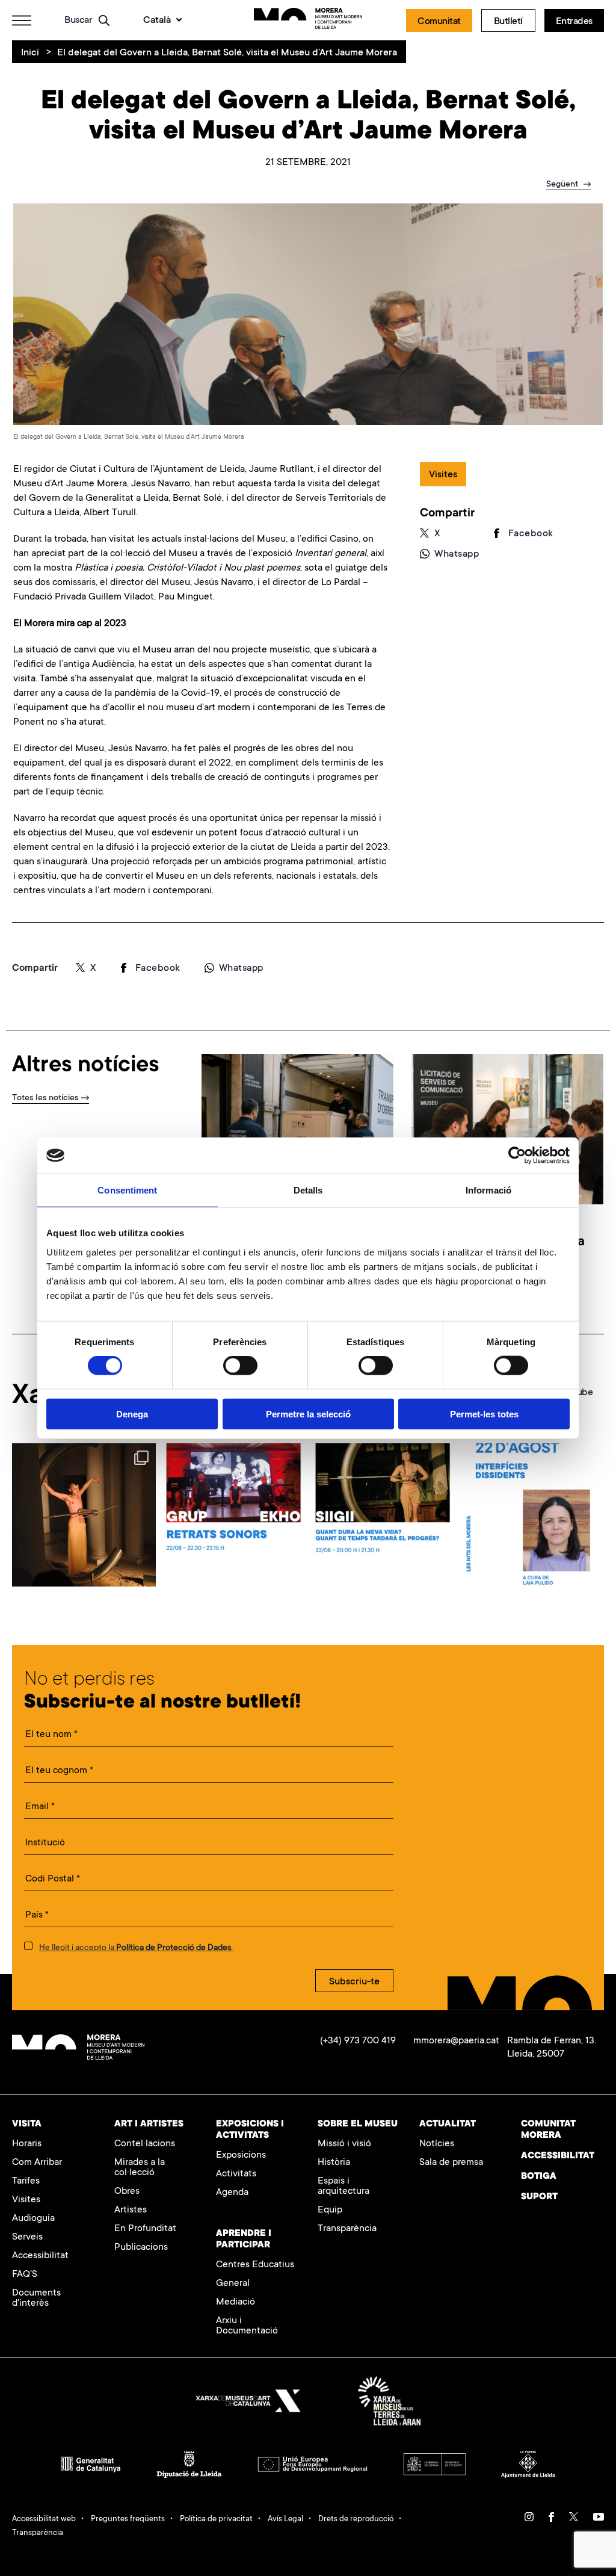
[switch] (240, 1366)
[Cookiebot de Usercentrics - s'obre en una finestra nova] (517, 1156)
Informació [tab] (488, 1190)
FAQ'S (25, 2275)
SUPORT (539, 2197)
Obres (127, 2192)
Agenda (232, 2193)
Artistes (131, 2210)
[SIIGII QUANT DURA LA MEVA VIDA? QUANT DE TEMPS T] (383, 1515)
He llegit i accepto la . (136, 1948)
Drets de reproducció (356, 2519)
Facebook (531, 534)
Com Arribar (37, 2163)
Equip (330, 2210)
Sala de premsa (451, 2163)
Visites (26, 2200)
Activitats (236, 2174)
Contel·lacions (145, 2144)
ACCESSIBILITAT (558, 2156)
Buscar (78, 20)
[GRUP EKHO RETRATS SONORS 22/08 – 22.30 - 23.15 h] (233, 1515)
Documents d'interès (36, 2299)
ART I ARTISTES (149, 2124)
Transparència (347, 2229)
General (233, 2284)
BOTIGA (539, 2177)
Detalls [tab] (308, 1190)
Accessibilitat (40, 2256)
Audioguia (33, 2219)
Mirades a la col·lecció (140, 2168)
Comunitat (439, 22)
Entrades (574, 22)
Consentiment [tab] (127, 1190)
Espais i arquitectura (343, 2187)
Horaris (27, 2144)
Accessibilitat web (44, 2519)
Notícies (437, 2144)
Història (334, 2163)
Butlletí (508, 22)
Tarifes (26, 2181)
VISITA (27, 2124)
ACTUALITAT (448, 2124)
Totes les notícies (45, 1098)
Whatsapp (457, 554)
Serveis (27, 2237)
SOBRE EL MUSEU (358, 2124)
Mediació (236, 2302)
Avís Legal (285, 2519)
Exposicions (241, 2156)
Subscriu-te (354, 1982)
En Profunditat (145, 2229)
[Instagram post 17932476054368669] (84, 1515)
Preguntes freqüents (128, 2519)
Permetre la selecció (308, 1413)
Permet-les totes (484, 1413)
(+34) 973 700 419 (358, 2041)
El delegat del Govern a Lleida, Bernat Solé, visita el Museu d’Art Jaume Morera (227, 53)
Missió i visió (344, 2144)
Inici (30, 53)
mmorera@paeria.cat (456, 2041)
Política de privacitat (216, 2519)
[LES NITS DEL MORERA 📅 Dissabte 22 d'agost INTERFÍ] (532, 1515)
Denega (132, 1413)
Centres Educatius (255, 2265)
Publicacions (141, 2248)
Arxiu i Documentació (247, 2326)
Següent (563, 185)
